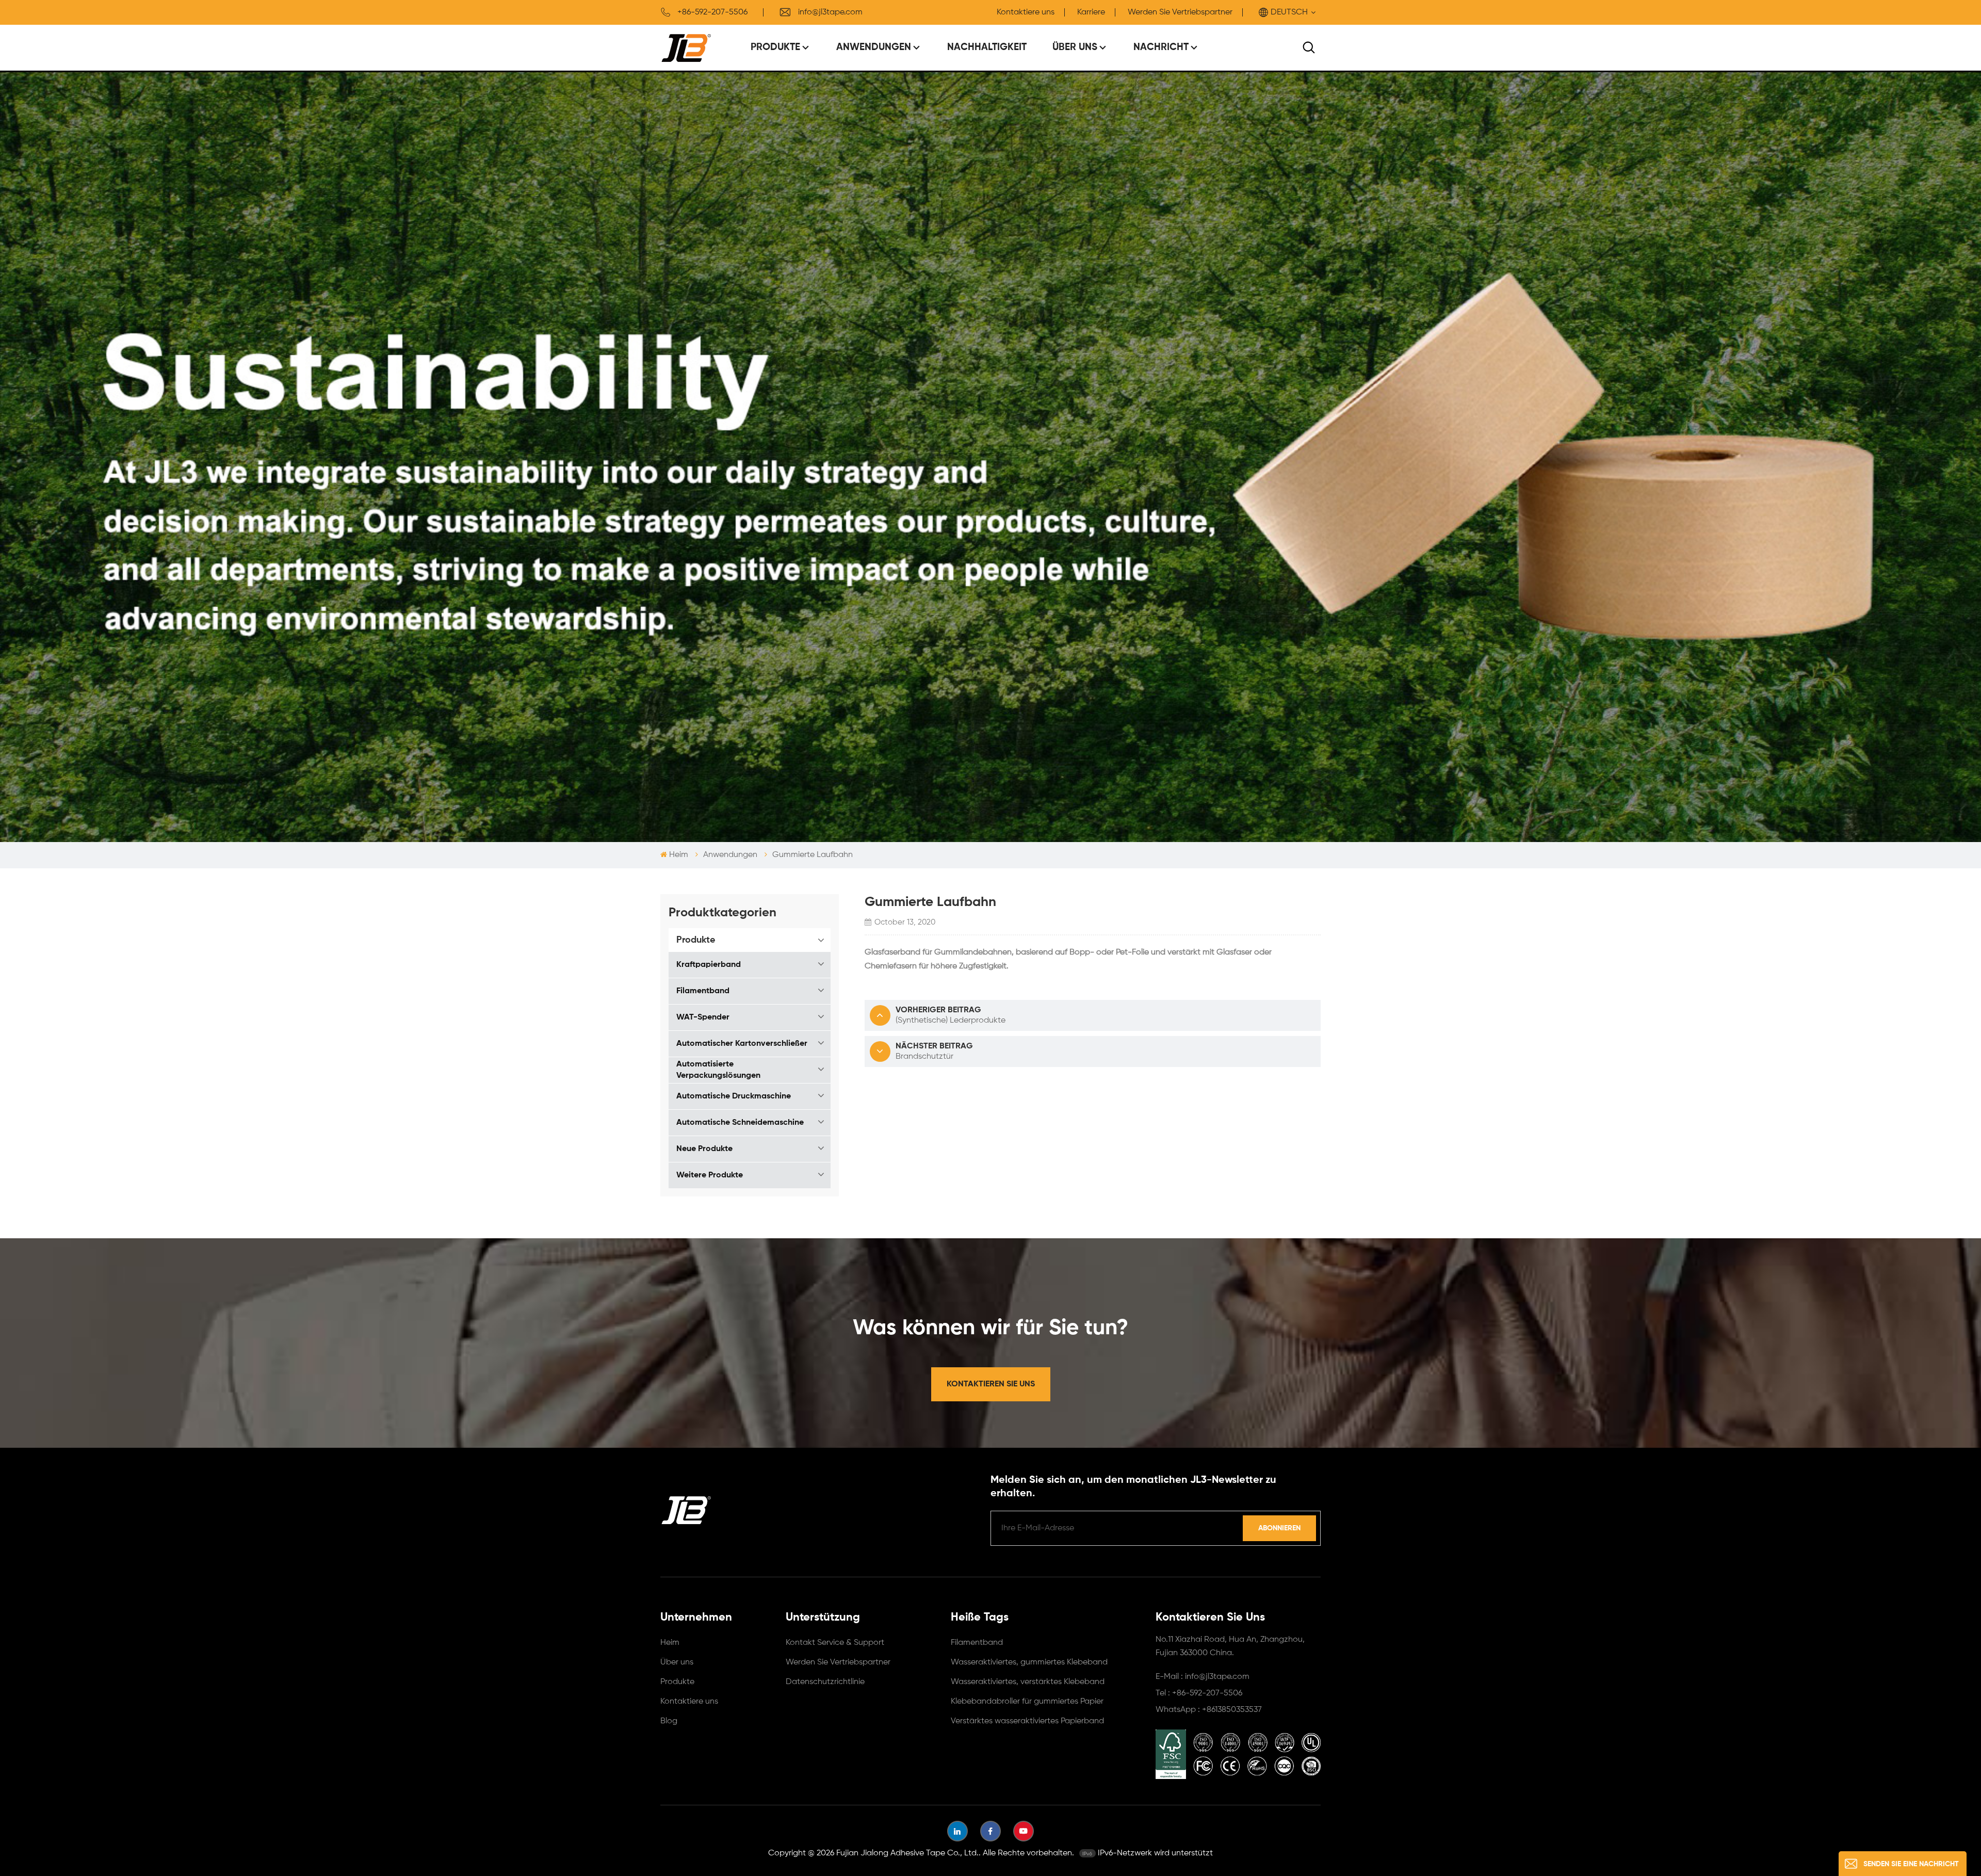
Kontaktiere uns (1026, 12)
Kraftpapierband (709, 965)
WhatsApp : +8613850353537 (1209, 1710)
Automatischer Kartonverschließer (742, 1044)
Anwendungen (874, 47)
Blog (669, 1721)
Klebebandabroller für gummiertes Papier (1027, 1702)
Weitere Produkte (710, 1175)
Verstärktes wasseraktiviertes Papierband (1027, 1721)
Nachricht (1161, 47)
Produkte (775, 47)
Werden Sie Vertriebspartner (1180, 12)
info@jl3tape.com (830, 12)
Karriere (1091, 12)
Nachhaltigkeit (987, 47)
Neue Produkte (704, 1149)
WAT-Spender (703, 1017)
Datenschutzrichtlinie (825, 1682)
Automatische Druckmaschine (734, 1096)
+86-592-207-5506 (712, 12)
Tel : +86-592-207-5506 (1199, 1693)
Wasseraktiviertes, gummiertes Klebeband (1029, 1662)
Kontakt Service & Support (835, 1643)
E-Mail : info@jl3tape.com (1203, 1677)
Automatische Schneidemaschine (740, 1123)
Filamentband (703, 991)
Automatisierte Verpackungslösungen (718, 1070)
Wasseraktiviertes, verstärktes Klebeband (1028, 1682)
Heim (679, 855)
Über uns (1075, 47)
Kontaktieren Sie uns (991, 1384)
